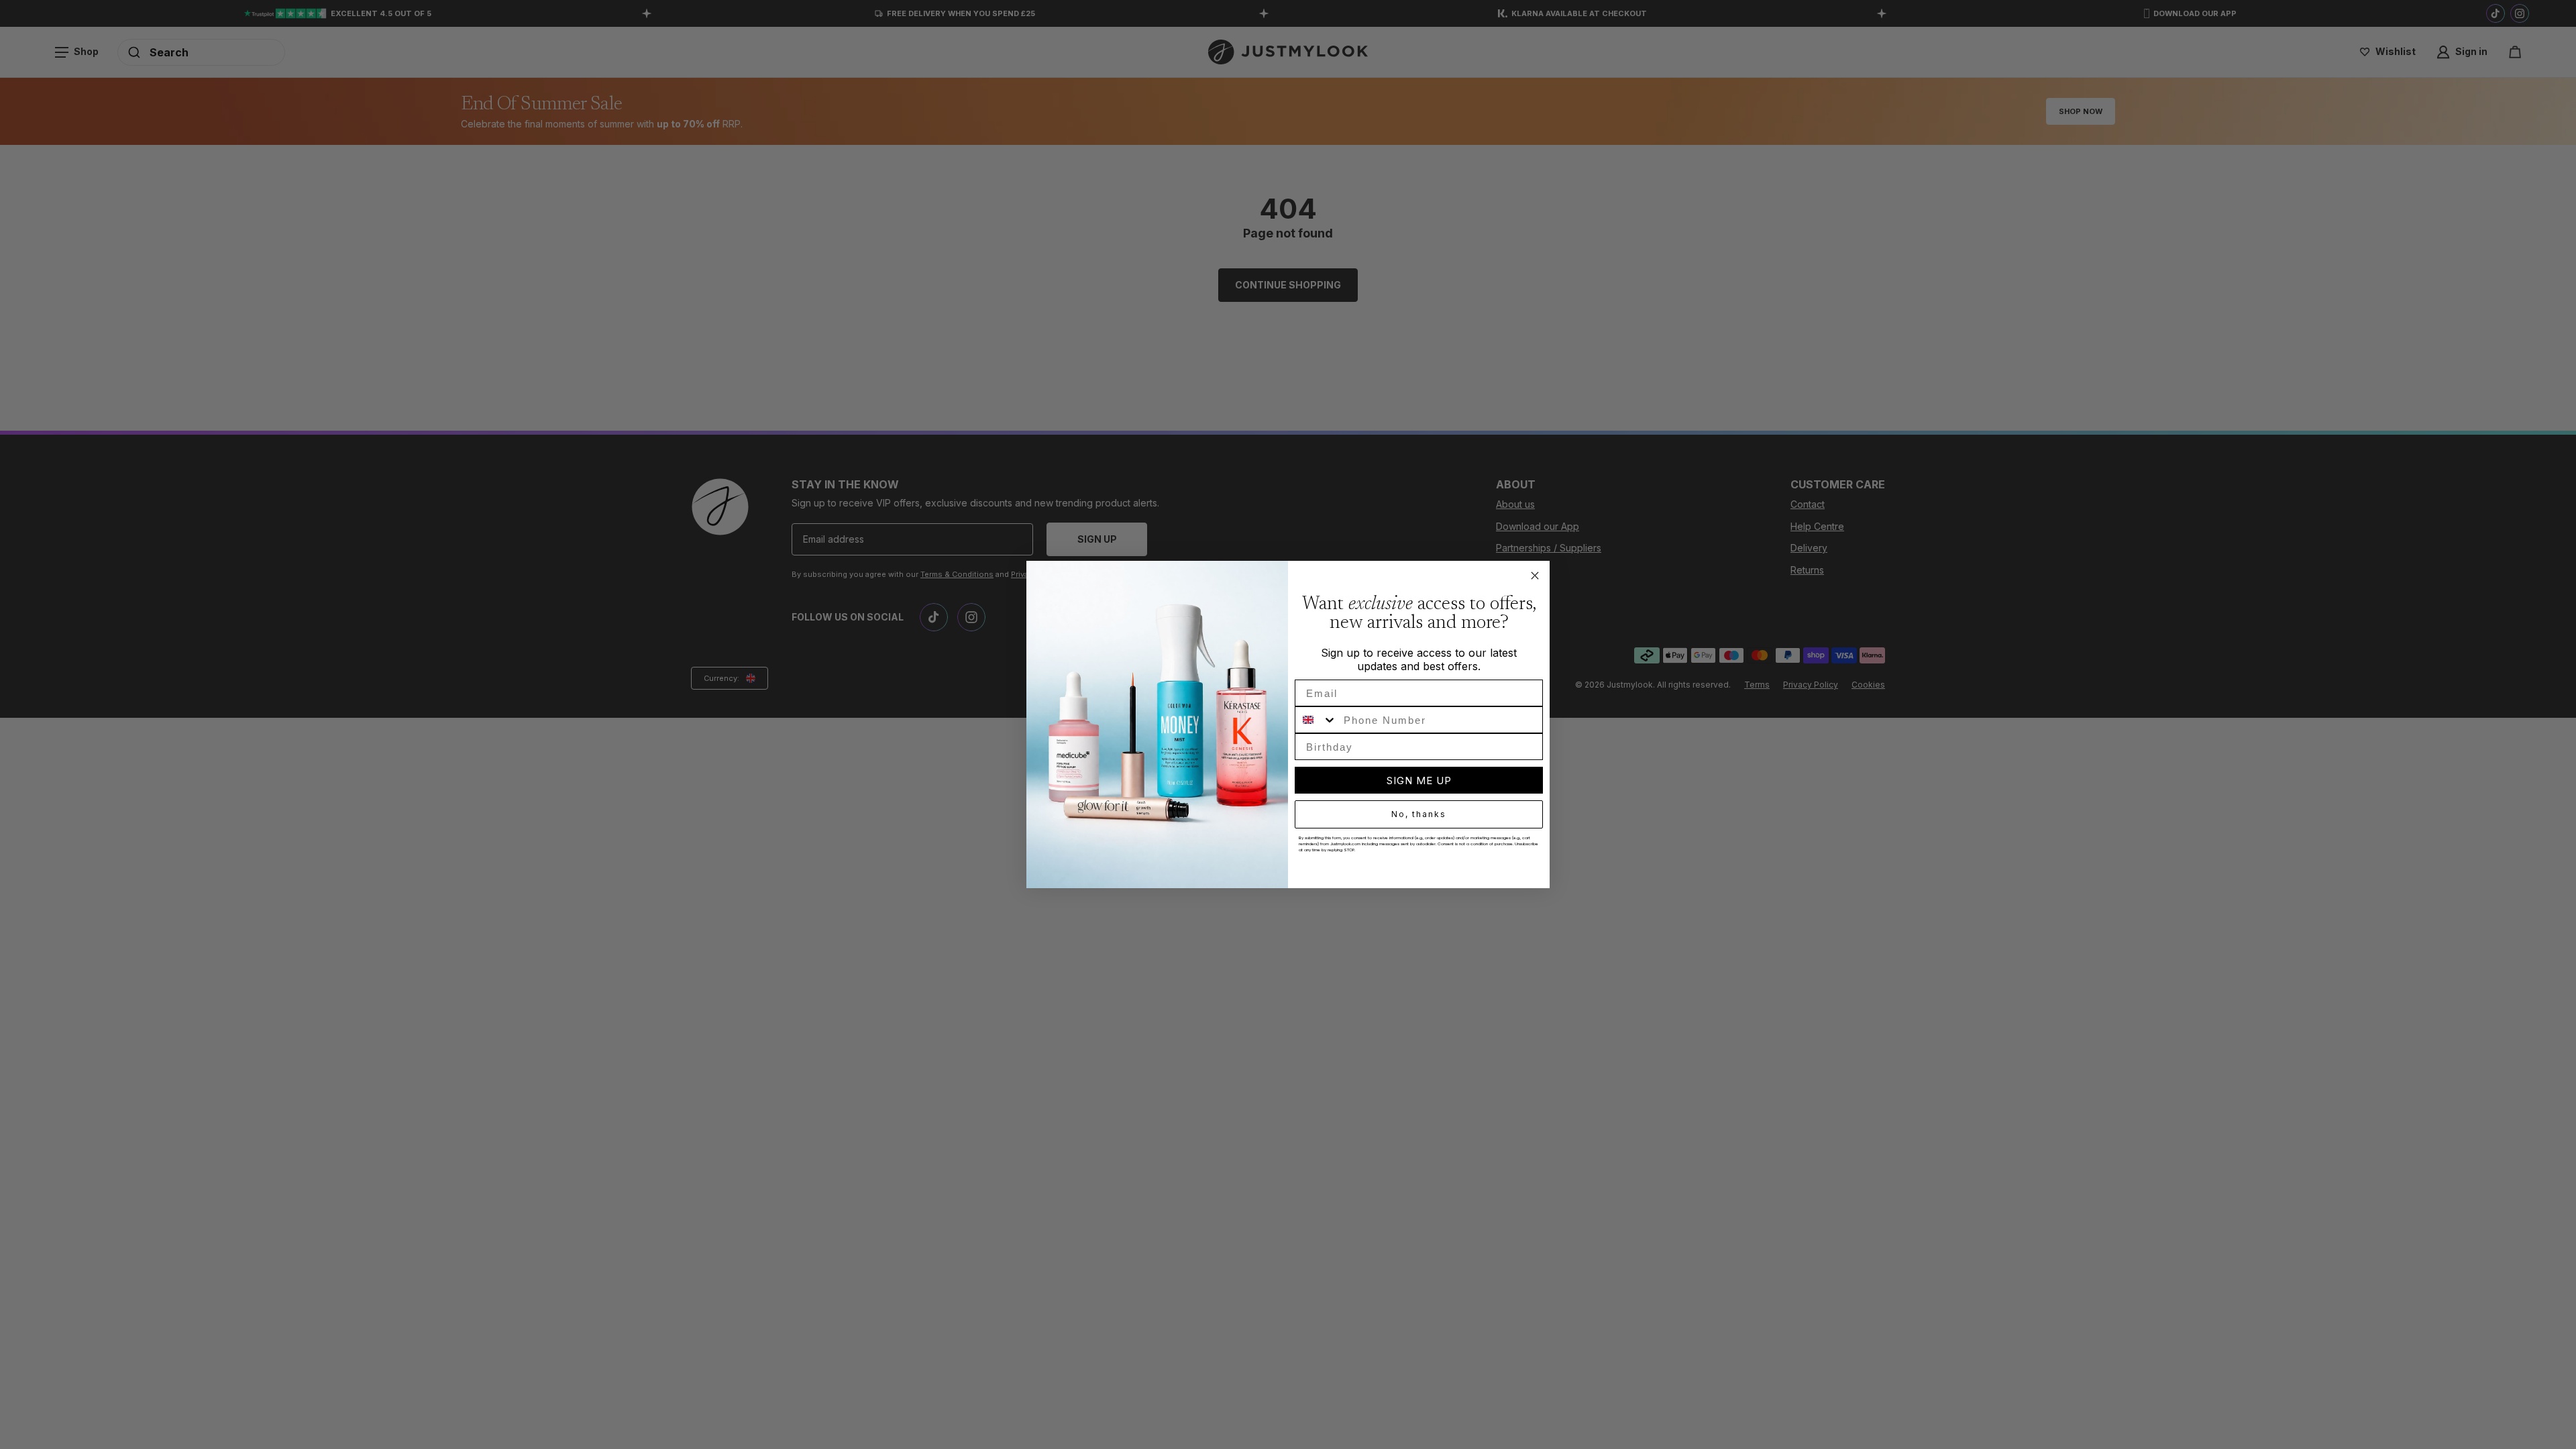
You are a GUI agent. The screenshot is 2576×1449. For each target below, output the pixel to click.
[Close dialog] (1535, 576)
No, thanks (1419, 814)
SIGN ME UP (1419, 781)
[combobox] (1316, 720)
